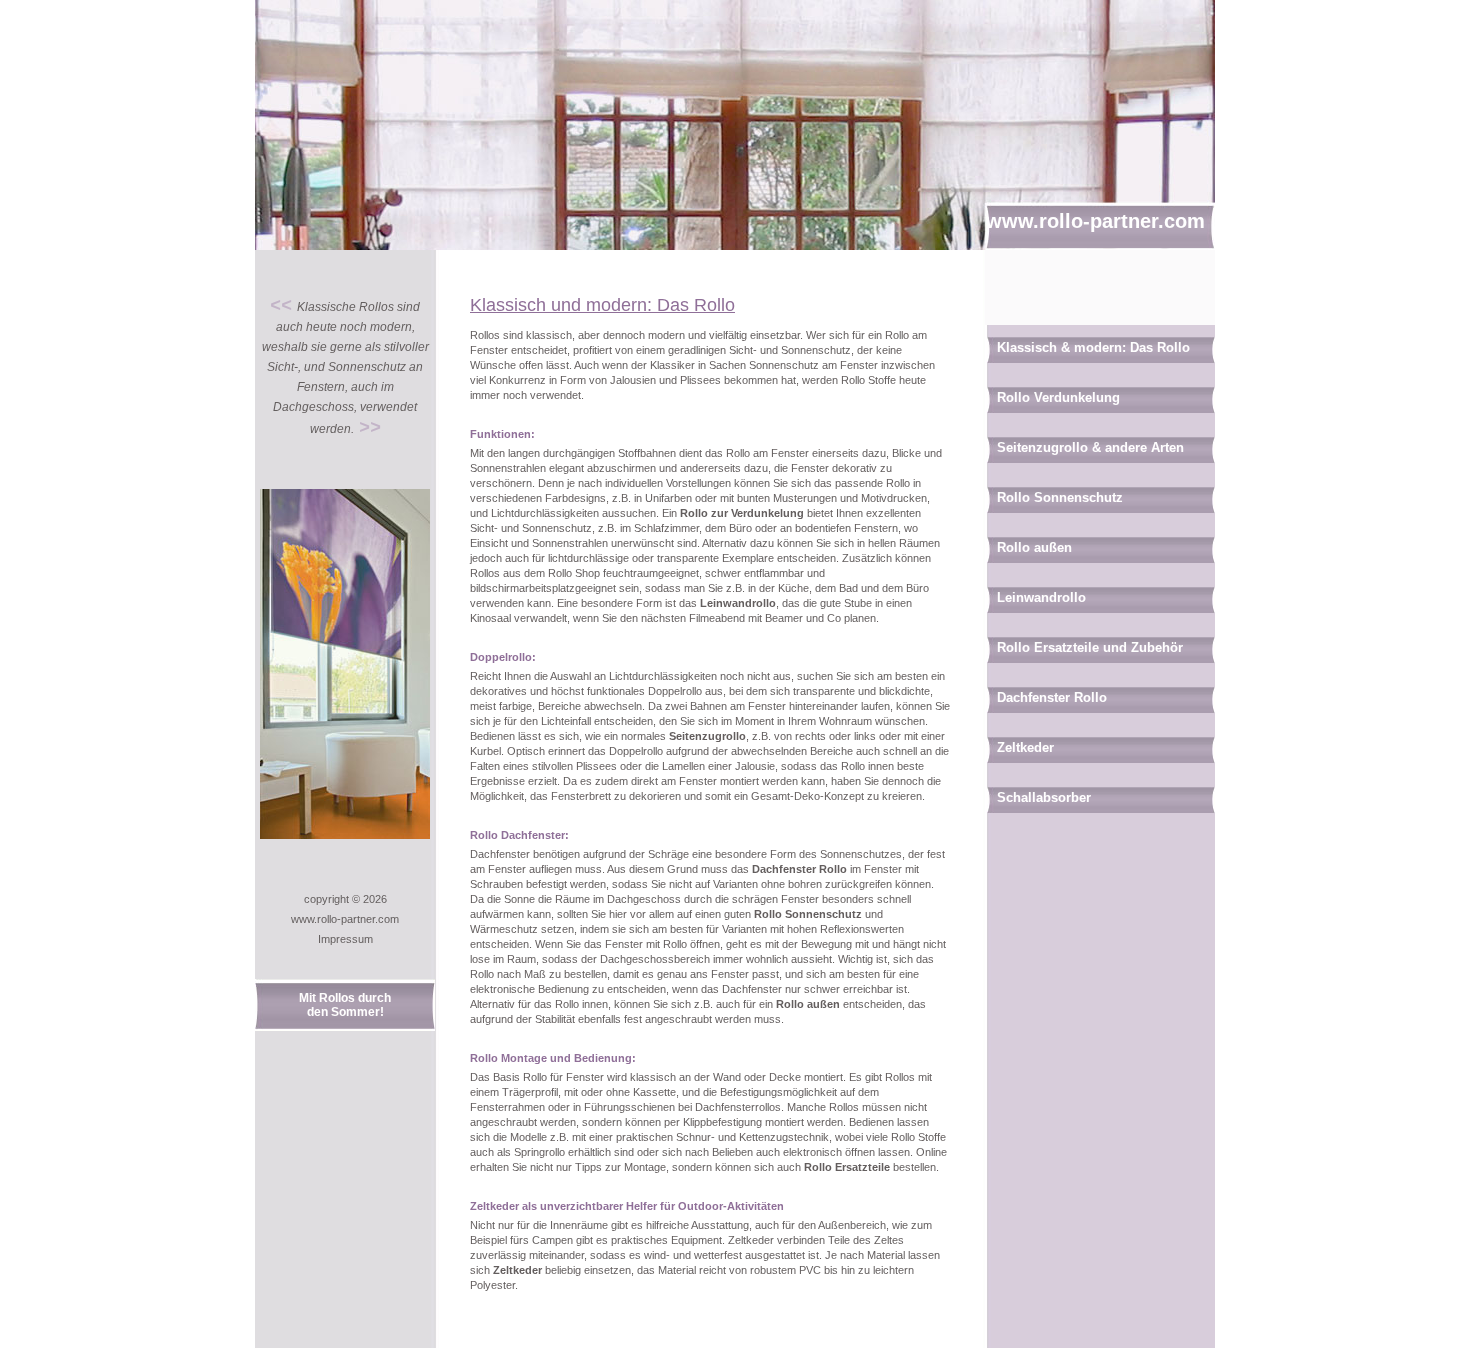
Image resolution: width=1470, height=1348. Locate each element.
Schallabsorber (1044, 797)
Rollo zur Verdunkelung (742, 513)
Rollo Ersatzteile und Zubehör (1090, 647)
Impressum (345, 939)
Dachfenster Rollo (799, 869)
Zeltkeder (517, 1270)
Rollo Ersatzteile (847, 1167)
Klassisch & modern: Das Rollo (1093, 347)
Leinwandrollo (738, 603)
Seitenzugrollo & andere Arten (1090, 447)
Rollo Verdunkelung (1058, 397)
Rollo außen (808, 1004)
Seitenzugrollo (707, 736)
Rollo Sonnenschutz (808, 914)
